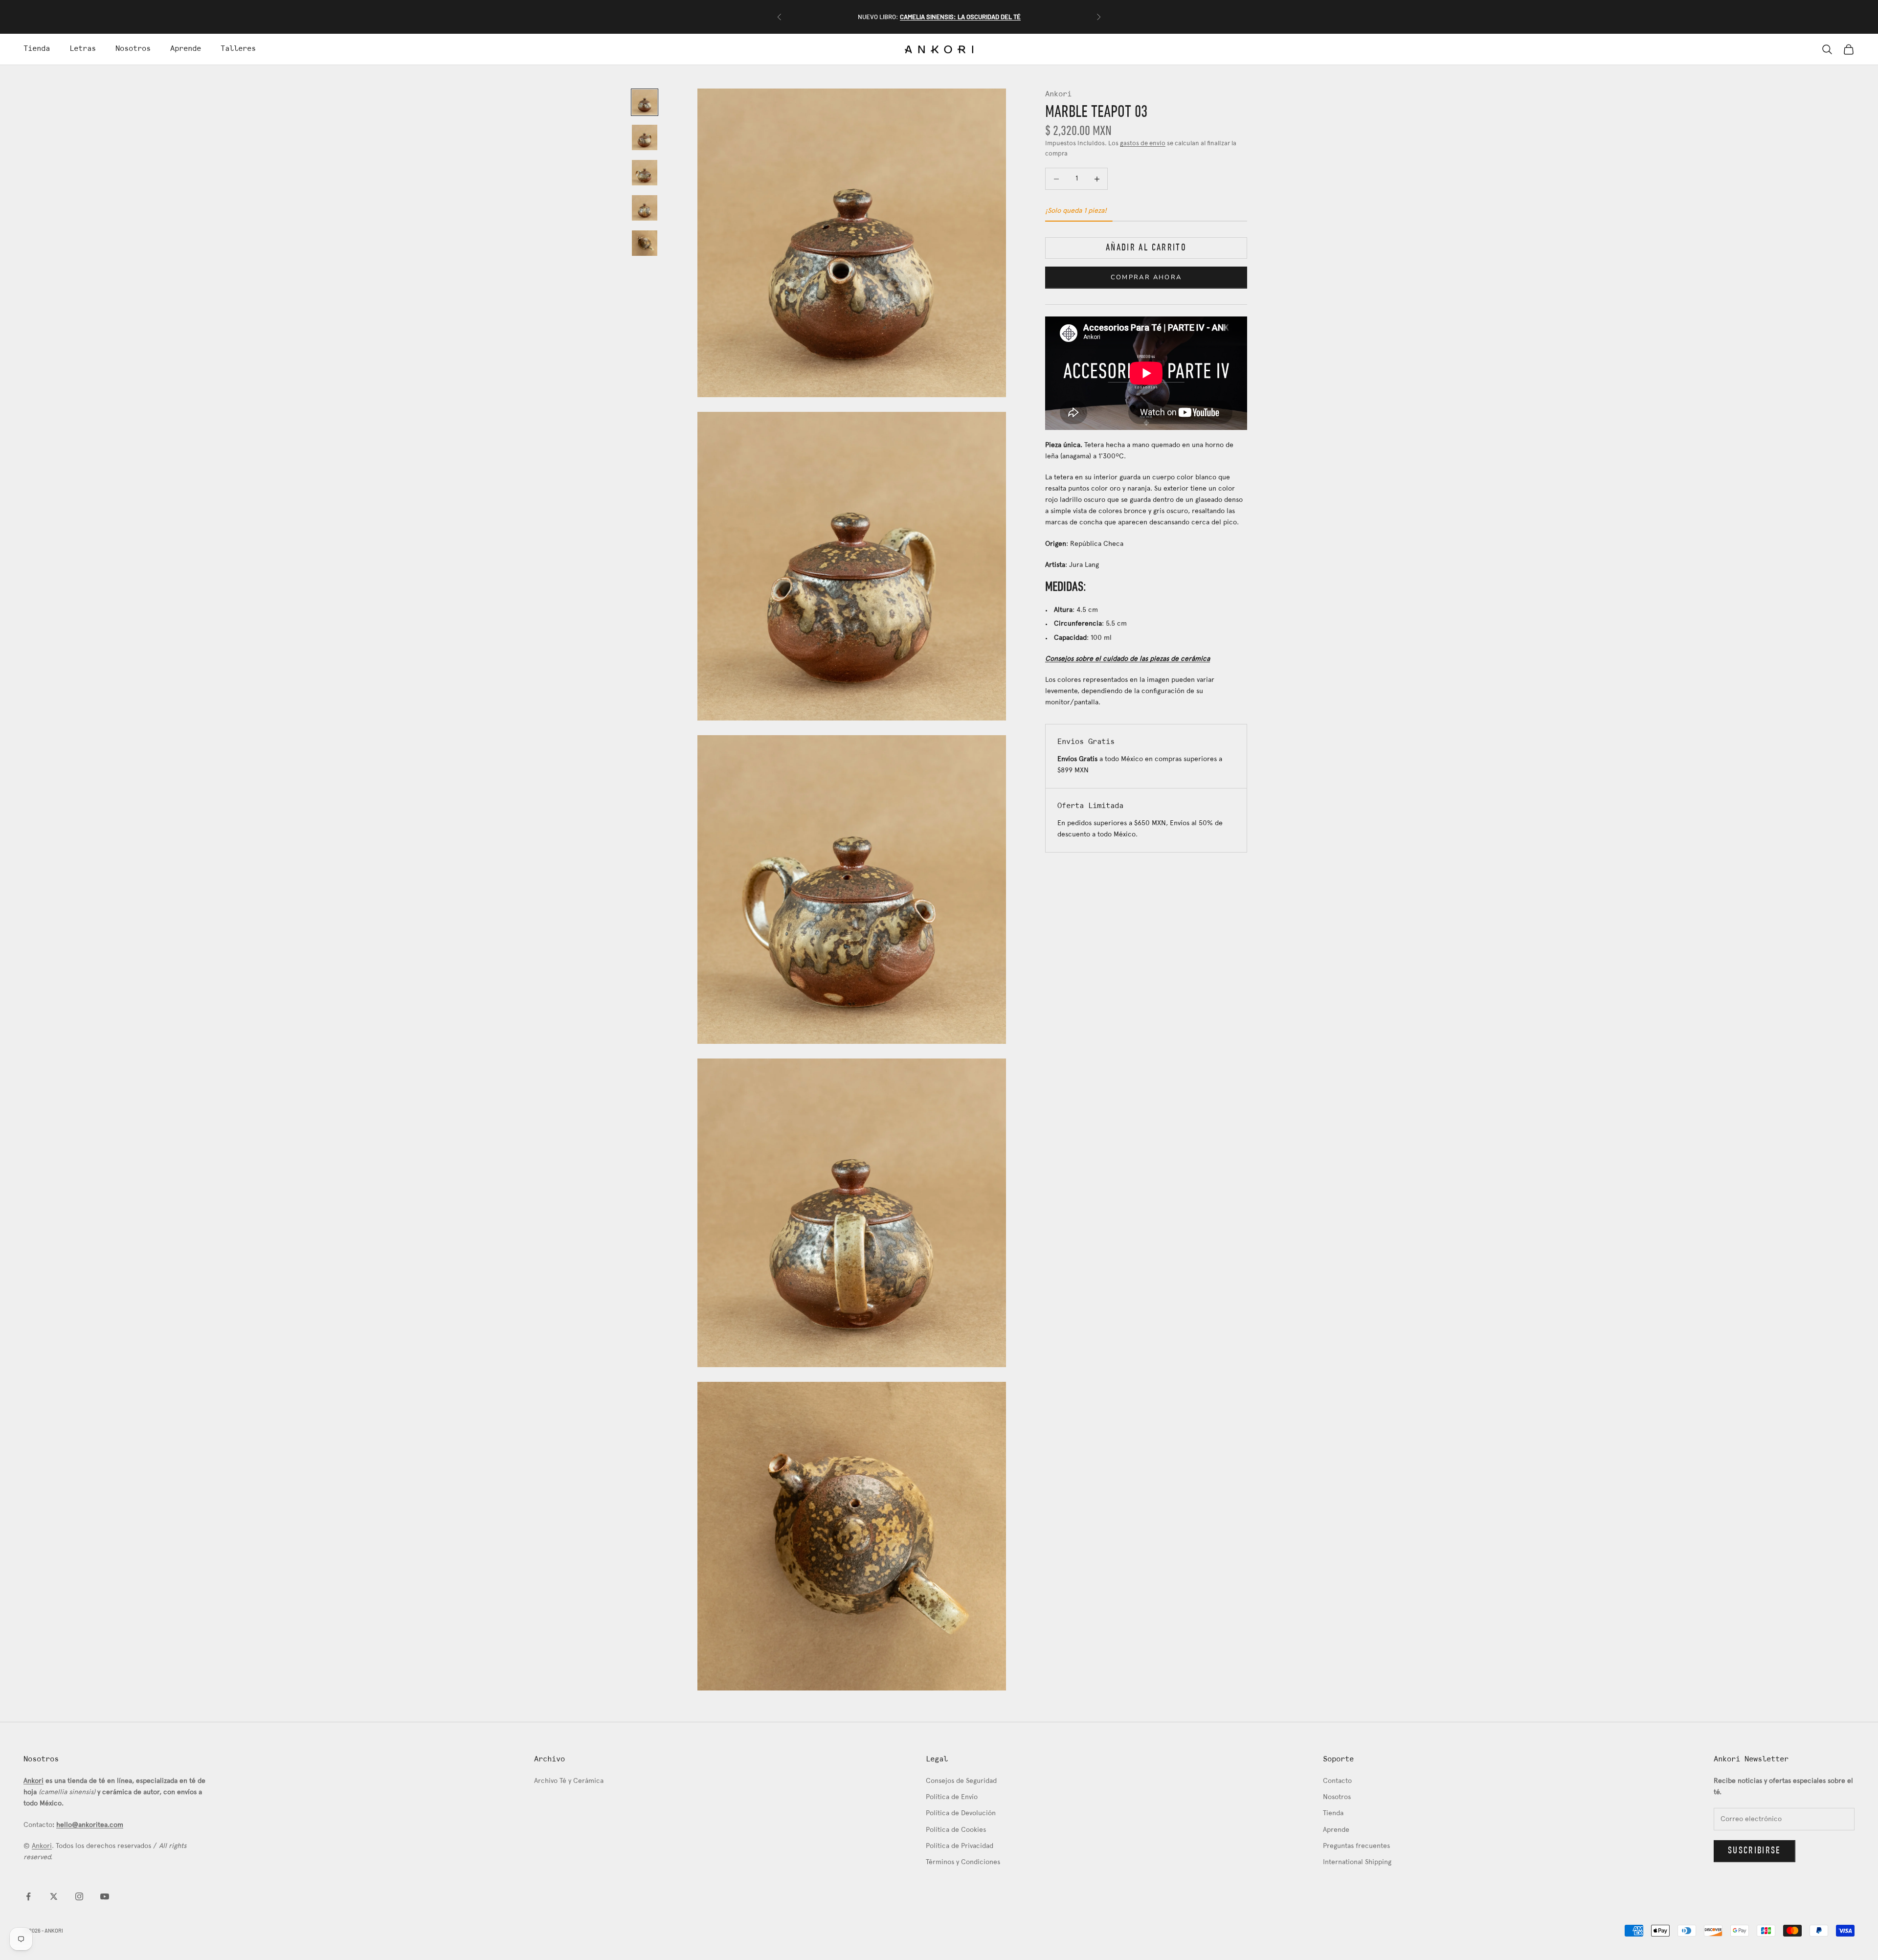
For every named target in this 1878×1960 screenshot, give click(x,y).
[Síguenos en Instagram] (79, 1896)
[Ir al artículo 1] (645, 102)
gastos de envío (1143, 144)
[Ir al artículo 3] (645, 173)
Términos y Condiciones (963, 1862)
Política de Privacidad (960, 1846)
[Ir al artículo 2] (645, 137)
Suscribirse (1755, 1851)
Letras (83, 49)
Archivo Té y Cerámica (569, 1781)
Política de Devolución (961, 1814)
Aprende (186, 49)
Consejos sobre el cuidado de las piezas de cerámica (1128, 659)
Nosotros (133, 49)
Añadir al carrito (1146, 248)
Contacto (1337, 1781)
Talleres (238, 49)
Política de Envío (952, 1797)
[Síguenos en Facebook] (28, 1896)
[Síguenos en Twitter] (54, 1896)
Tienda (37, 49)
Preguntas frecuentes (1356, 1846)
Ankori (1058, 94)
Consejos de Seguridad (961, 1781)
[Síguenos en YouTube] (105, 1896)
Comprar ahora (1146, 277)
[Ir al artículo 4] (645, 208)
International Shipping (1357, 1862)
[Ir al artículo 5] (645, 243)
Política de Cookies (956, 1830)
